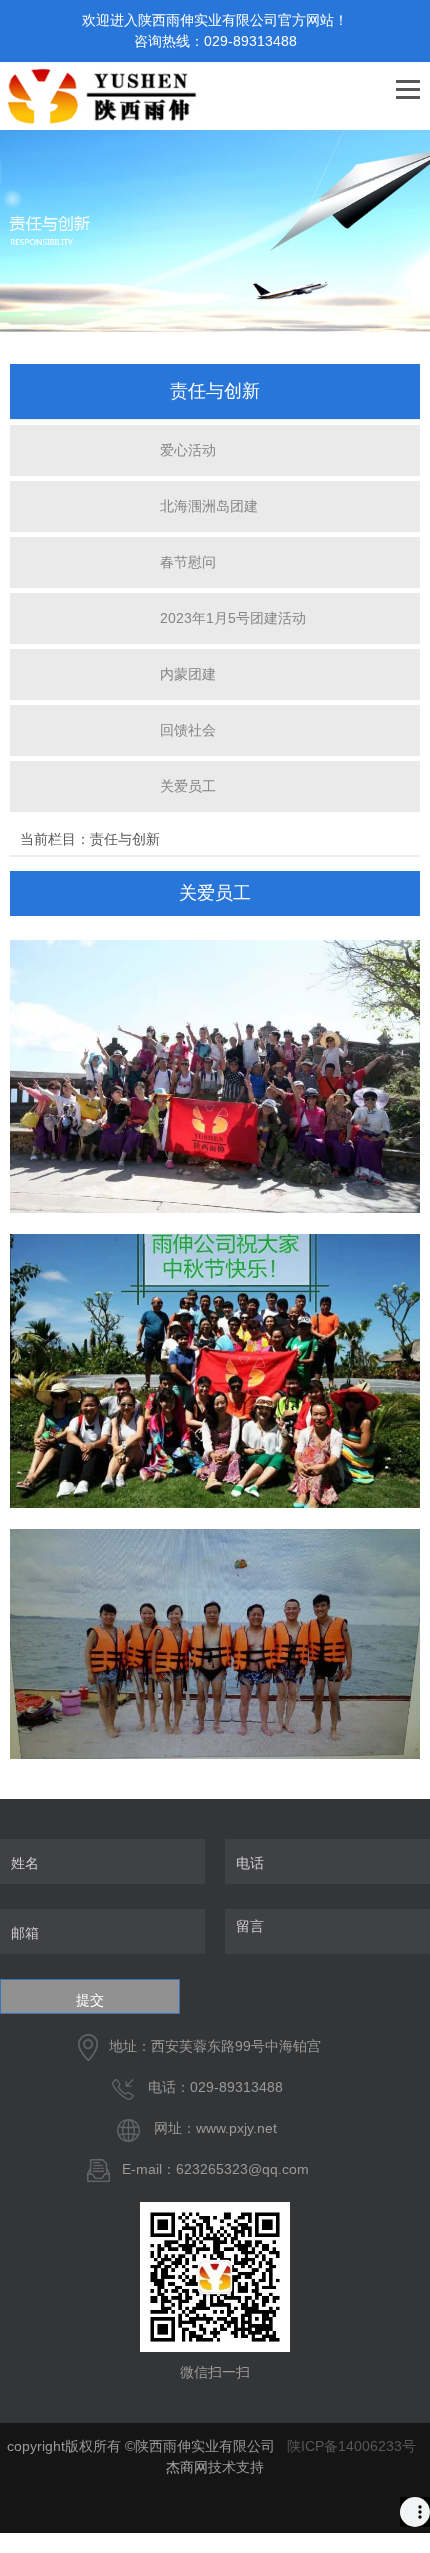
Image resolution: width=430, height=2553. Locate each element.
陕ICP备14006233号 (351, 2446)
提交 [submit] (90, 2000)
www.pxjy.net (236, 2128)
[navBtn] (408, 91)
